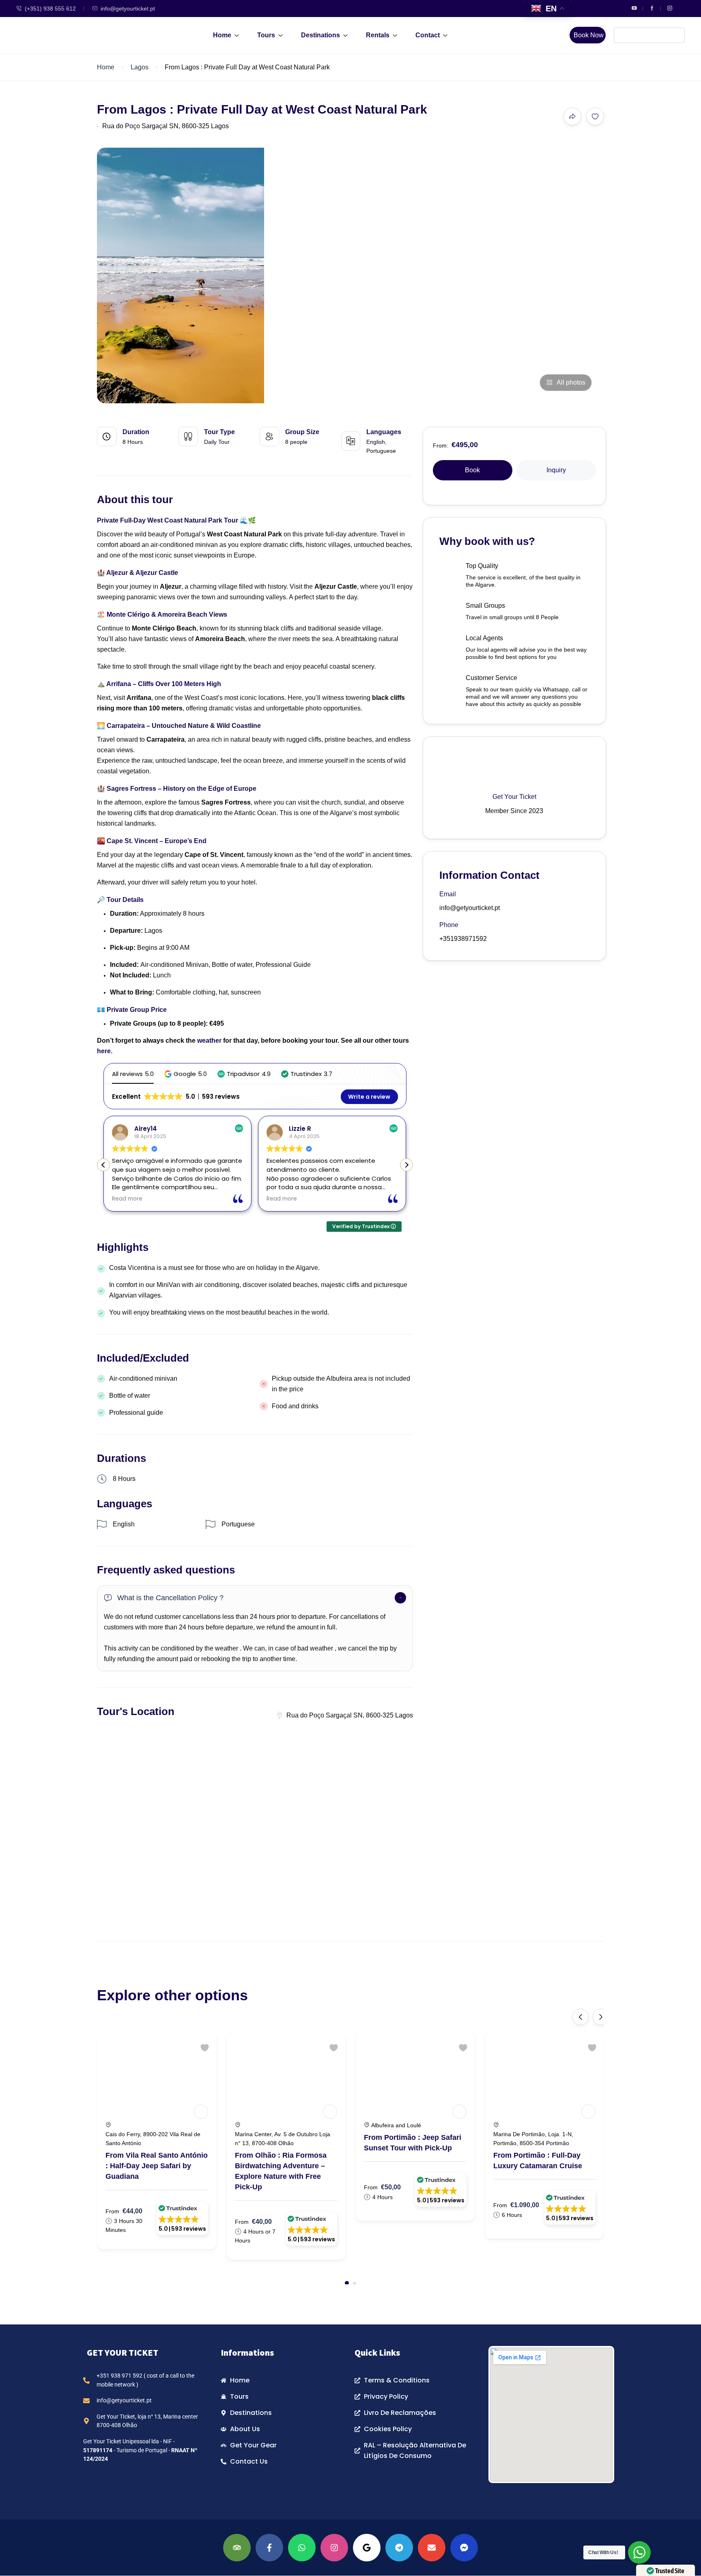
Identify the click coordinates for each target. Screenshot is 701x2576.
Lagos (140, 67)
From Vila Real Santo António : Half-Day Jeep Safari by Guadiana (157, 2166)
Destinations (320, 35)
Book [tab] (472, 470)
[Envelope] (432, 2548)
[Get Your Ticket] (201, 2112)
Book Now (589, 35)
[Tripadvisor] (237, 2548)
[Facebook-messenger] (464, 2548)
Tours (266, 35)
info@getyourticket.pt (128, 9)
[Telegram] (399, 2548)
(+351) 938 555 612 (50, 9)
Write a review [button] (369, 1097)
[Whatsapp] (302, 2548)
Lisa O (159, 1129)
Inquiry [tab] (556, 470)
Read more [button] (142, 1199)
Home (222, 35)
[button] (186, 1074)
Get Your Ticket (514, 797)
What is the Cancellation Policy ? (170, 1598)
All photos (571, 382)
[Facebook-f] (269, 2548)
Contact (428, 35)
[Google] (367, 2548)
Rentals (378, 35)
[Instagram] (334, 2548)
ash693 (316, 1129)
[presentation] (581, 2017)
